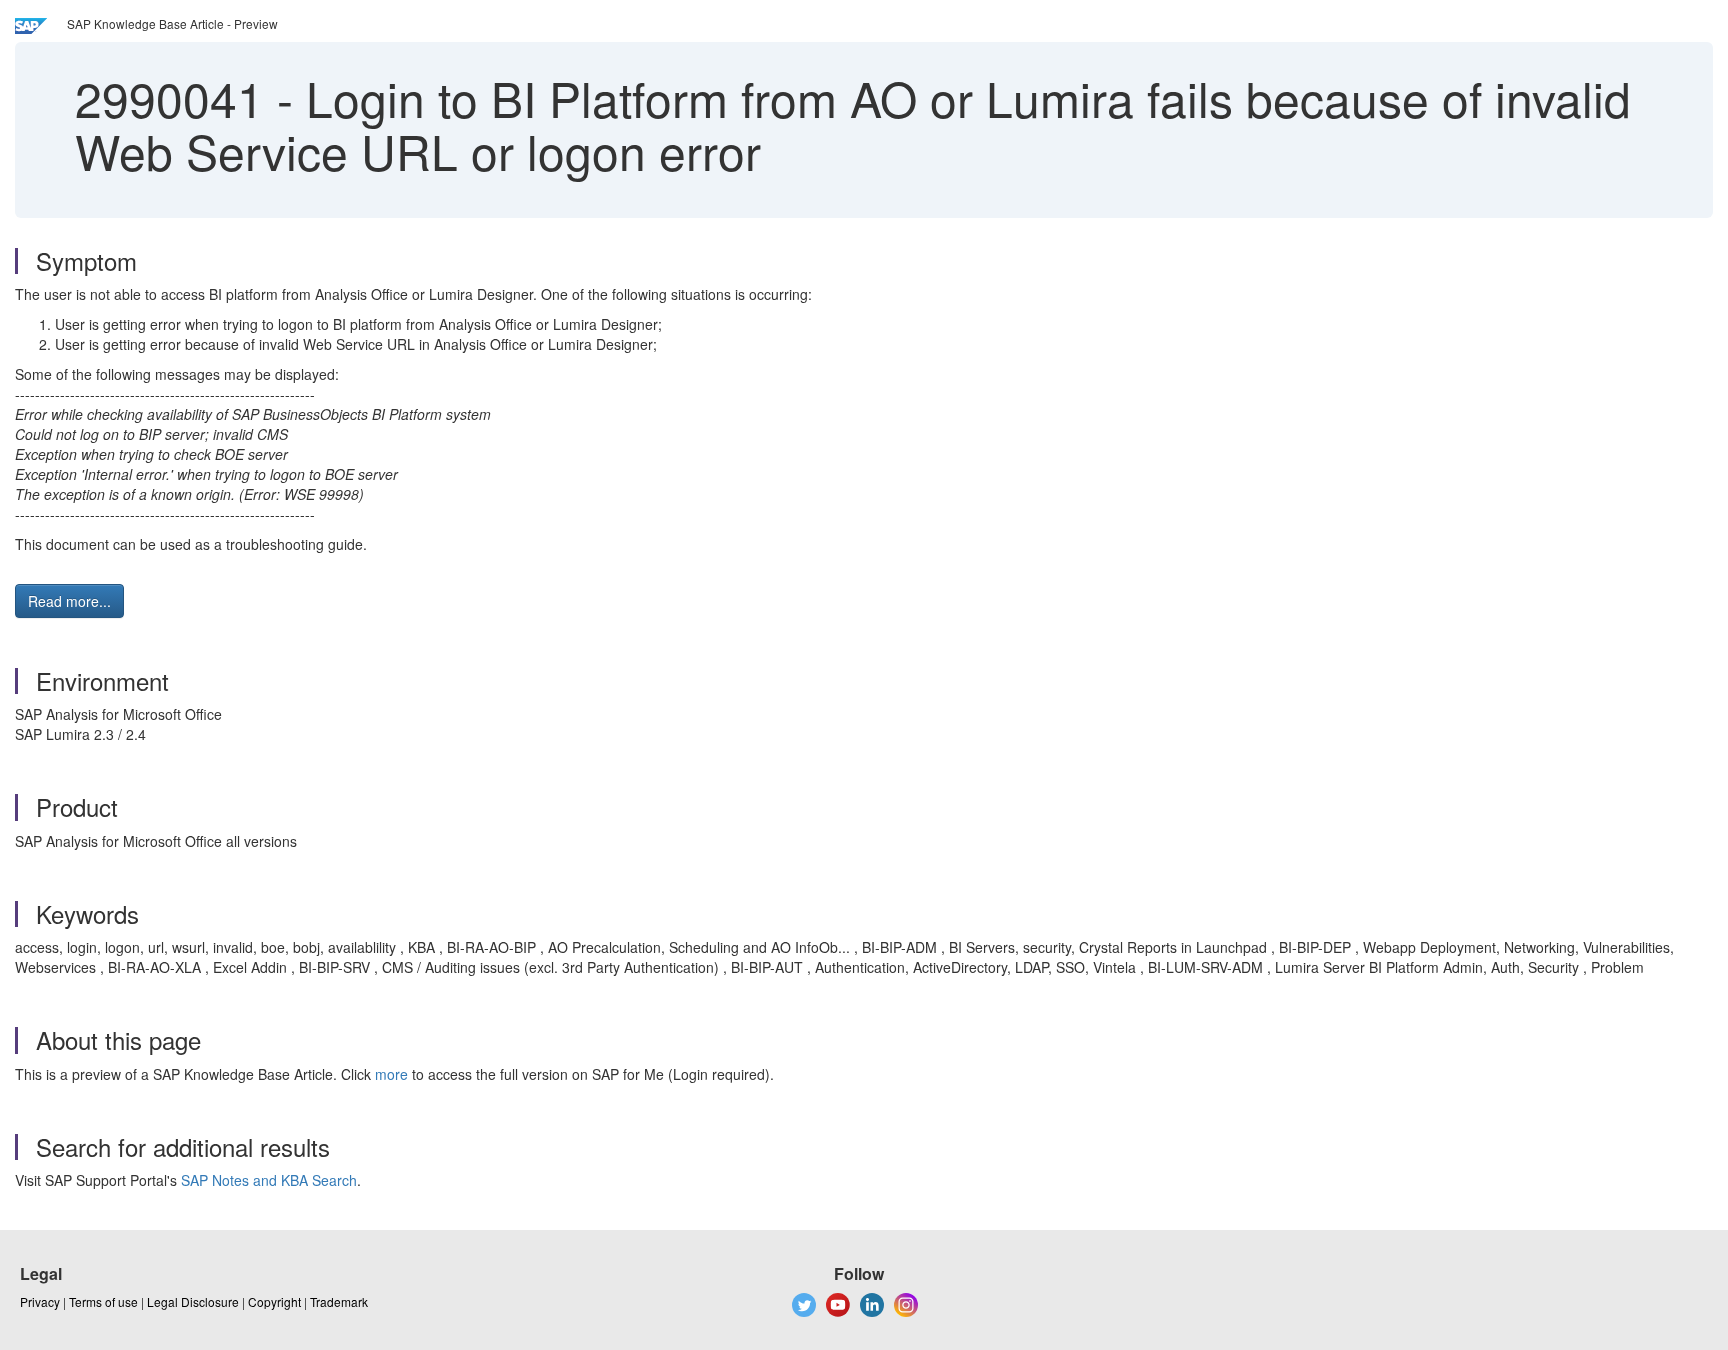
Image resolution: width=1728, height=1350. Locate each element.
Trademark (339, 1301)
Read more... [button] (69, 601)
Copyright (274, 1301)
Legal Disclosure (193, 1301)
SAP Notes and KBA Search (269, 1180)
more (391, 1074)
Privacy (40, 1301)
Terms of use (103, 1301)
